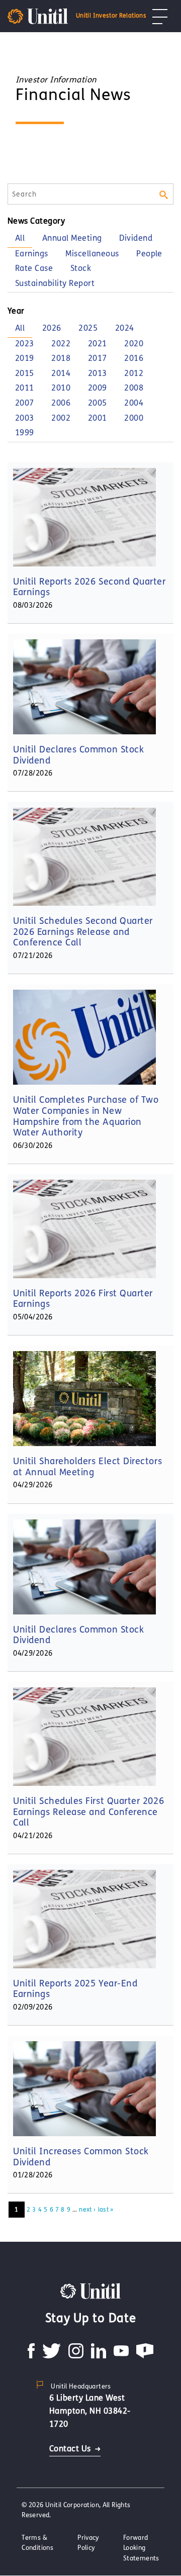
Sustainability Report (55, 283)
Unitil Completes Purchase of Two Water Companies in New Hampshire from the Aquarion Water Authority (86, 1116)
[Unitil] (90, 2290)
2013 (98, 373)
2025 (88, 328)
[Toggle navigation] (160, 16)
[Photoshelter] (145, 2356)
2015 (25, 373)
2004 (134, 403)
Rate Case (34, 268)
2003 (25, 418)
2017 (98, 358)
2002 (61, 418)
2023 (25, 344)
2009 (98, 388)
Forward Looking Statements (141, 2548)
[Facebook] (31, 2356)
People (149, 254)
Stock (81, 268)
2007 (25, 403)
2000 (134, 418)
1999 (25, 433)
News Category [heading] (36, 221)
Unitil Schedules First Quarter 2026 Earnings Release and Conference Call (88, 1812)
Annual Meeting (72, 238)
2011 (25, 388)
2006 (61, 403)
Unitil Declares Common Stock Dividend (78, 755)
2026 (52, 328)
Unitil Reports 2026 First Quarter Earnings (83, 1299)
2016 (134, 358)
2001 (98, 418)
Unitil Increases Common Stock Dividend (81, 2157)
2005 (98, 403)
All (20, 238)
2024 (125, 328)
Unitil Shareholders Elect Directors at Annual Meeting (87, 1467)
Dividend (136, 238)
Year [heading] (16, 311)
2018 (61, 358)
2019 (25, 358)
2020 (134, 344)
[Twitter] (52, 2356)
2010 (61, 388)
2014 (61, 373)
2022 (61, 344)
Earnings (32, 254)
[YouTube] (121, 2356)
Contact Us (70, 2449)
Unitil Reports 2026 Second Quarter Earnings (89, 587)
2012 (134, 373)
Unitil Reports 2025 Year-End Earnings (75, 1989)
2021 (98, 344)
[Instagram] (76, 2356)
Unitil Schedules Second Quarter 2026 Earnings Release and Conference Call (83, 932)
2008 (134, 388)
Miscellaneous (92, 254)
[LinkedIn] (99, 2356)
